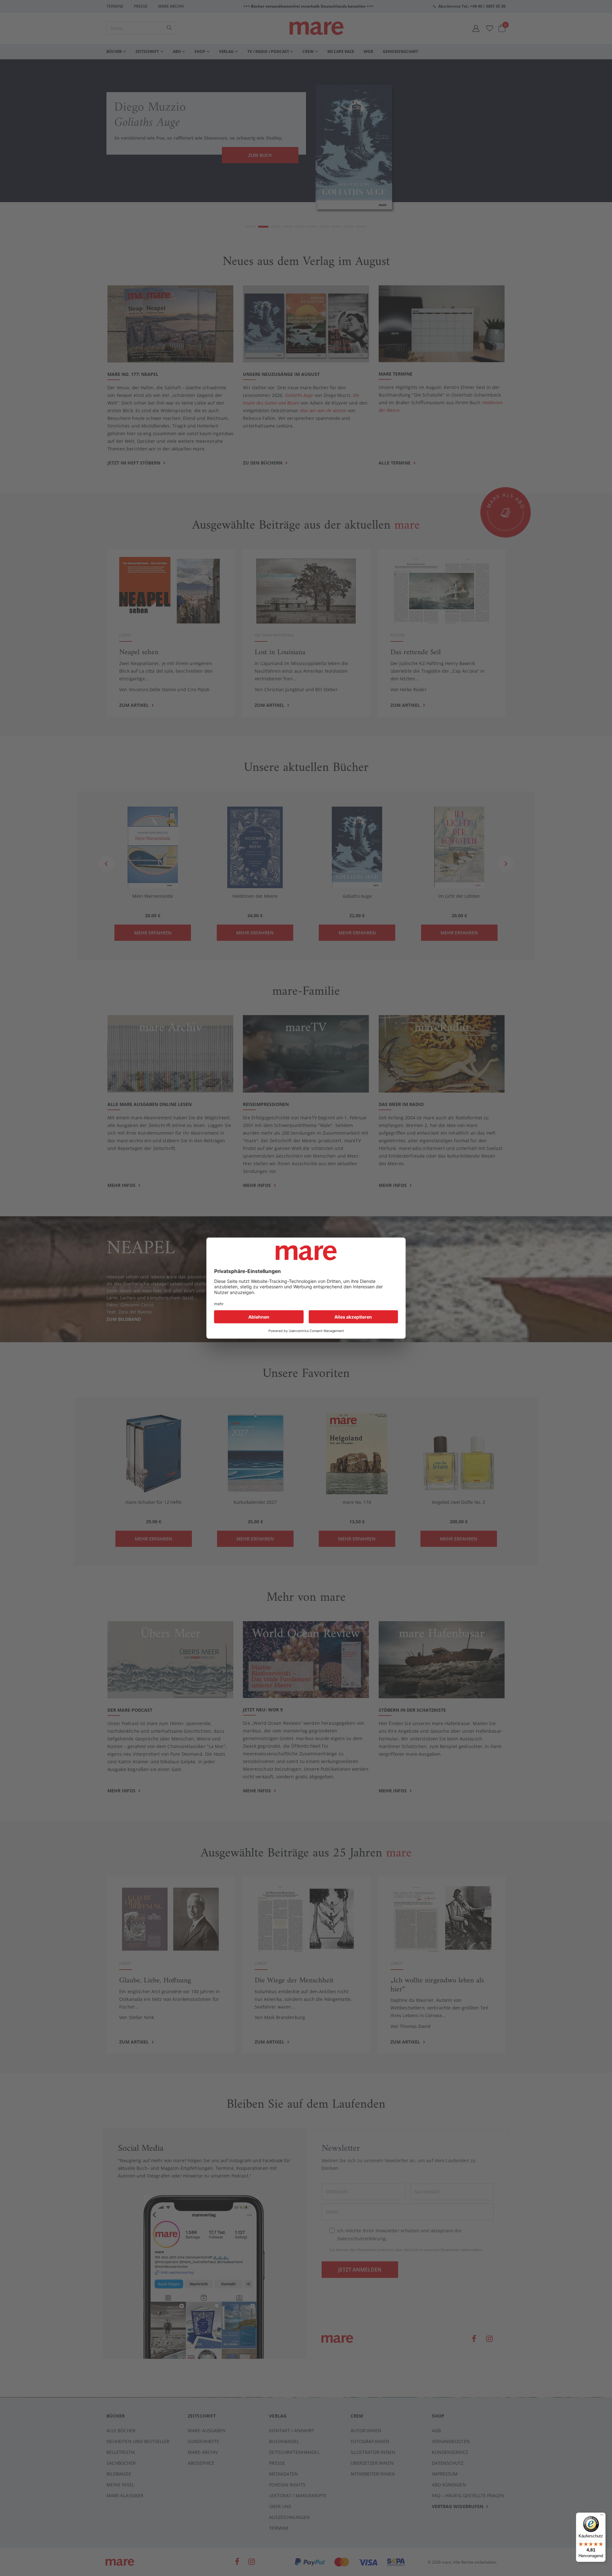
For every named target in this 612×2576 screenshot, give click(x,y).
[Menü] (602, 2514)
